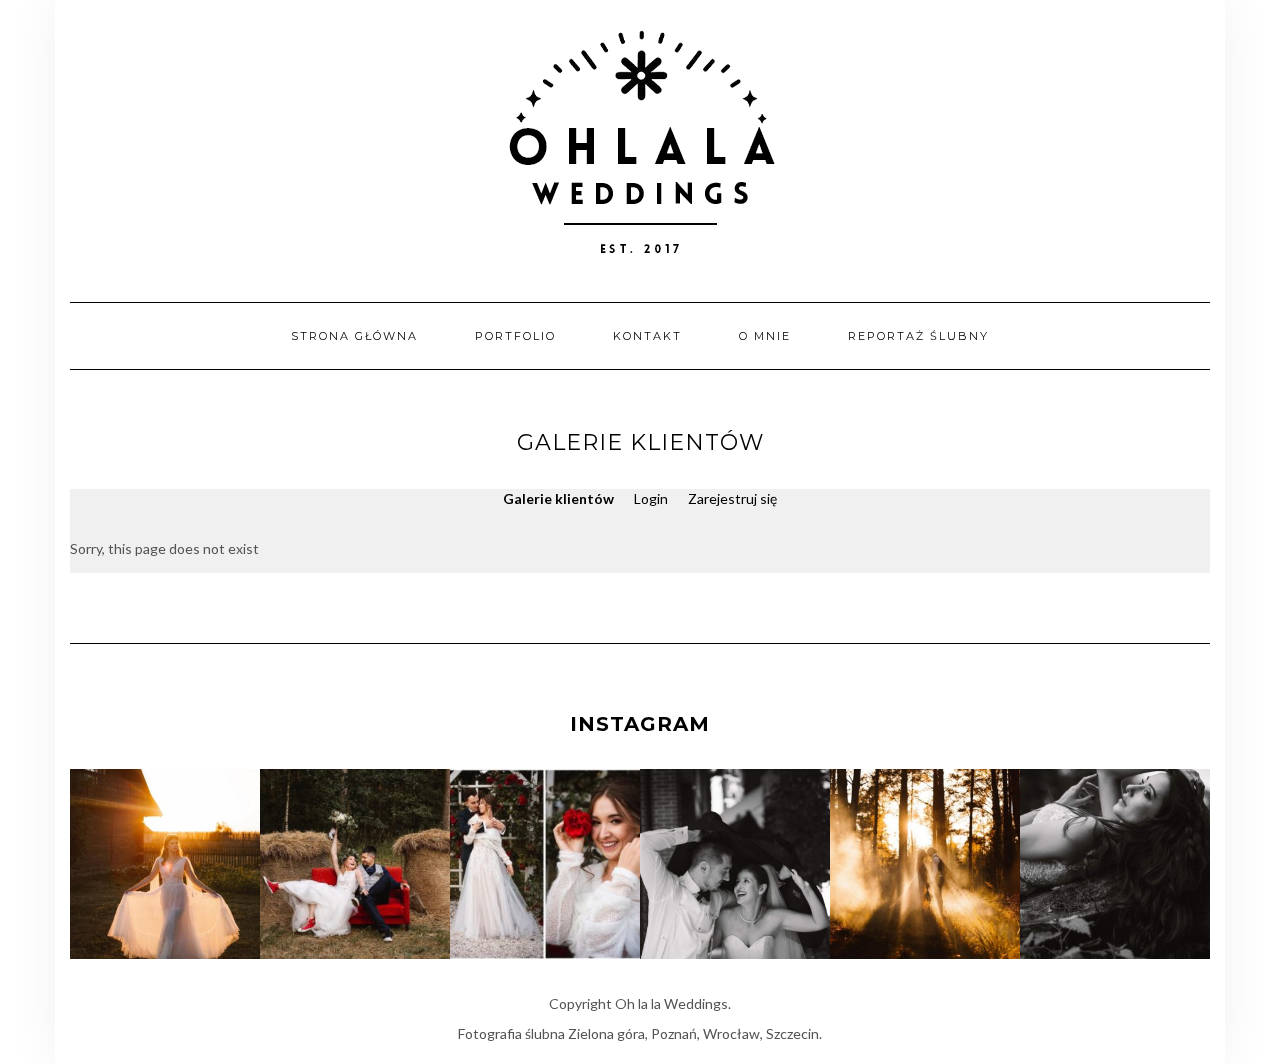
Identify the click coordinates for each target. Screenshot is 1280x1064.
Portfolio (515, 336)
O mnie (765, 336)
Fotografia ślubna (511, 1033)
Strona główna (354, 336)
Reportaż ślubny (918, 336)
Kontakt (647, 336)
